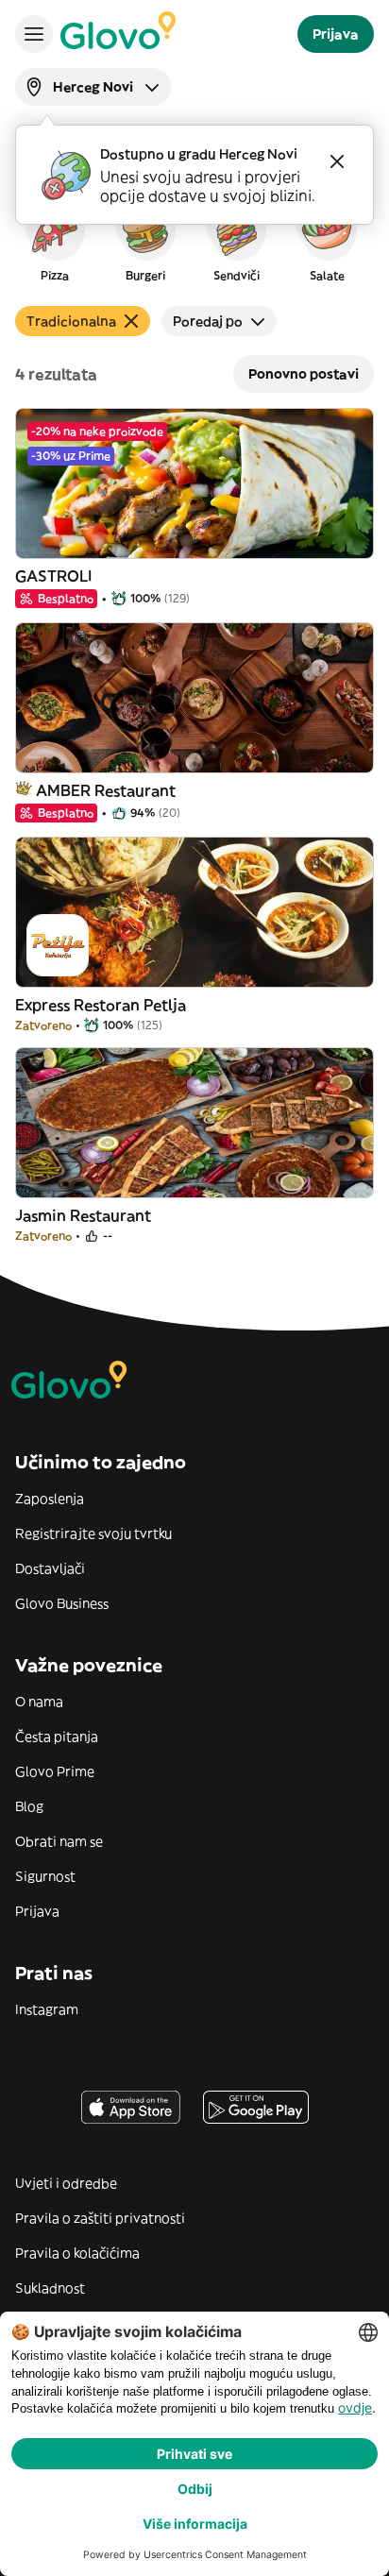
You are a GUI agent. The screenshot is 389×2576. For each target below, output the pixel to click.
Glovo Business (62, 1603)
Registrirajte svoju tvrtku (93, 1534)
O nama (39, 1702)
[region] (194, 240)
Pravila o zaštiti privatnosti (100, 2218)
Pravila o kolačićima (77, 2253)
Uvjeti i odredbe (66, 2183)
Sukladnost (50, 2288)
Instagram (47, 2009)
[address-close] (337, 161)
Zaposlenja (50, 1499)
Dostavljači (50, 1568)
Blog (29, 1806)
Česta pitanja (57, 1737)
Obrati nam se (59, 1841)
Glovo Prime (55, 1771)
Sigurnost (45, 1876)
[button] (55, 240)
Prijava (37, 1911)
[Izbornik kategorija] (34, 34)
